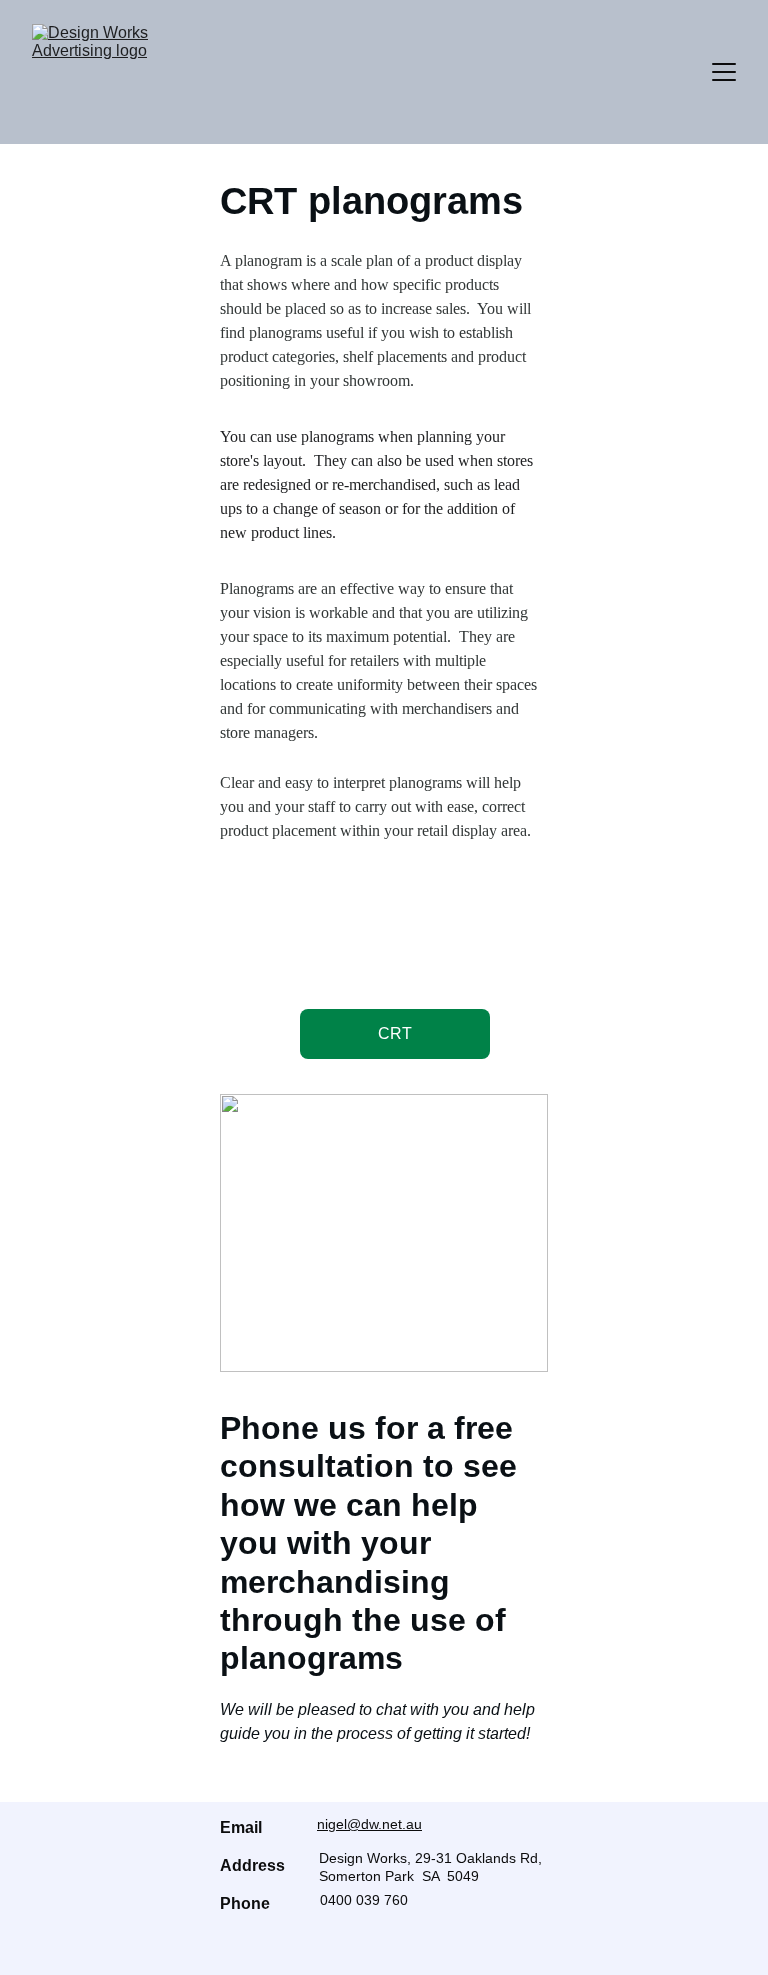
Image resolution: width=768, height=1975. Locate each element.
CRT (395, 1033)
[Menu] (724, 72)
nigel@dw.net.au (369, 1824)
